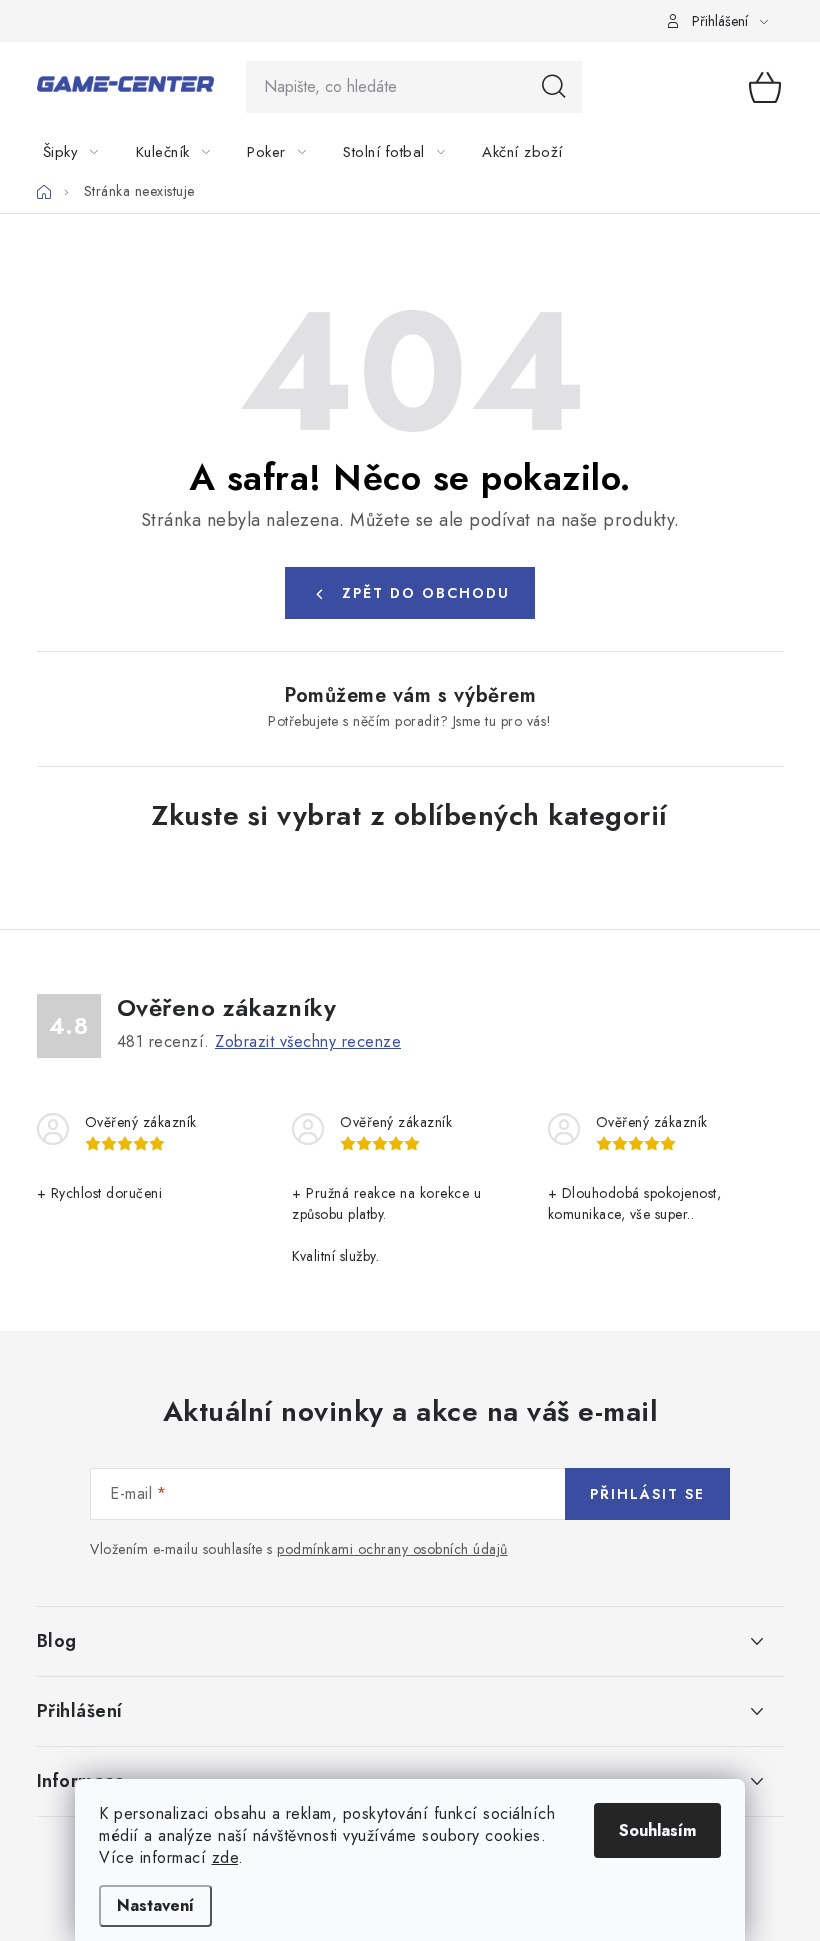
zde (225, 1857)
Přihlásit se (647, 1494)
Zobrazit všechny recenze (308, 1041)
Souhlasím (657, 1830)
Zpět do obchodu (426, 593)
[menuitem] (83, 152)
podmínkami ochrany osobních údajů (392, 1549)
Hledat (554, 87)
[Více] (762, 152)
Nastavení (155, 1905)
